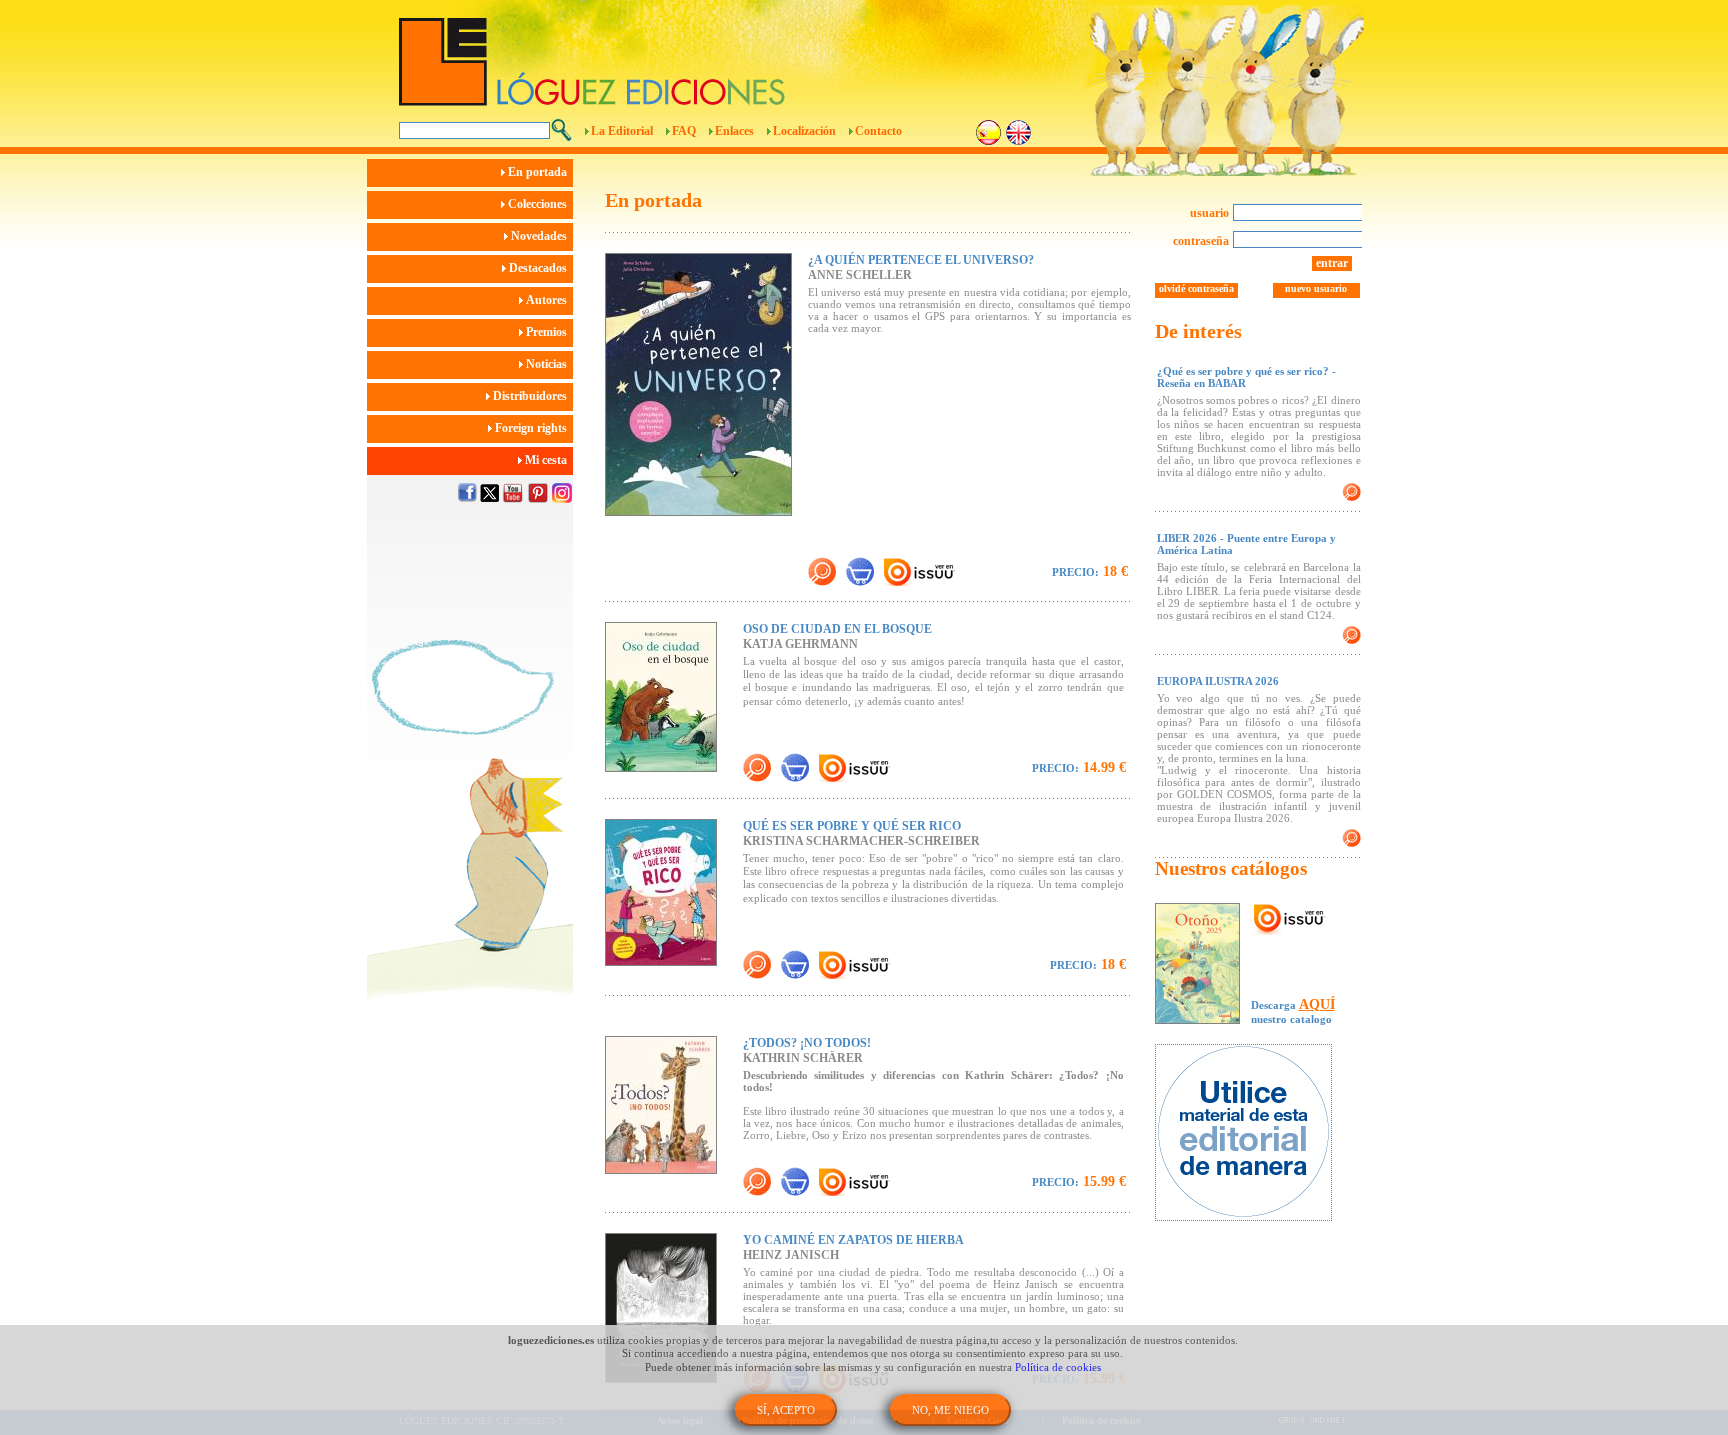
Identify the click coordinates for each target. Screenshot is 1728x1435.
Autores (548, 300)
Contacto (878, 131)
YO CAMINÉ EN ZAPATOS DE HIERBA (853, 1240)
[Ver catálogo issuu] (1289, 920)
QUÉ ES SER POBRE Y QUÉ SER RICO (852, 826)
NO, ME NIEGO (950, 1410)
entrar (1332, 263)
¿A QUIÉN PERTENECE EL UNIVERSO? (921, 260)
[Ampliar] (822, 571)
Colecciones (539, 204)
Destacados (539, 268)
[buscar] (561, 130)
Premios (548, 332)
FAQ (684, 131)
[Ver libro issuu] (940, 571)
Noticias (548, 364)
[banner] (1253, 1134)
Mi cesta (547, 460)
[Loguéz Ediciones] (753, 53)
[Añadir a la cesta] (860, 571)
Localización (804, 131)
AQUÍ (1317, 1004)
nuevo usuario (1316, 288)
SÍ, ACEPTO (786, 1410)
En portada (539, 172)
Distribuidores (531, 396)
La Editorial (622, 131)
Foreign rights (532, 428)
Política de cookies (1058, 1367)
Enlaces (734, 131)
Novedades (540, 236)
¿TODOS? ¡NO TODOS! (807, 1043)
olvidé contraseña (1196, 288)
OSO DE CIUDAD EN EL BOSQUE (837, 629)
